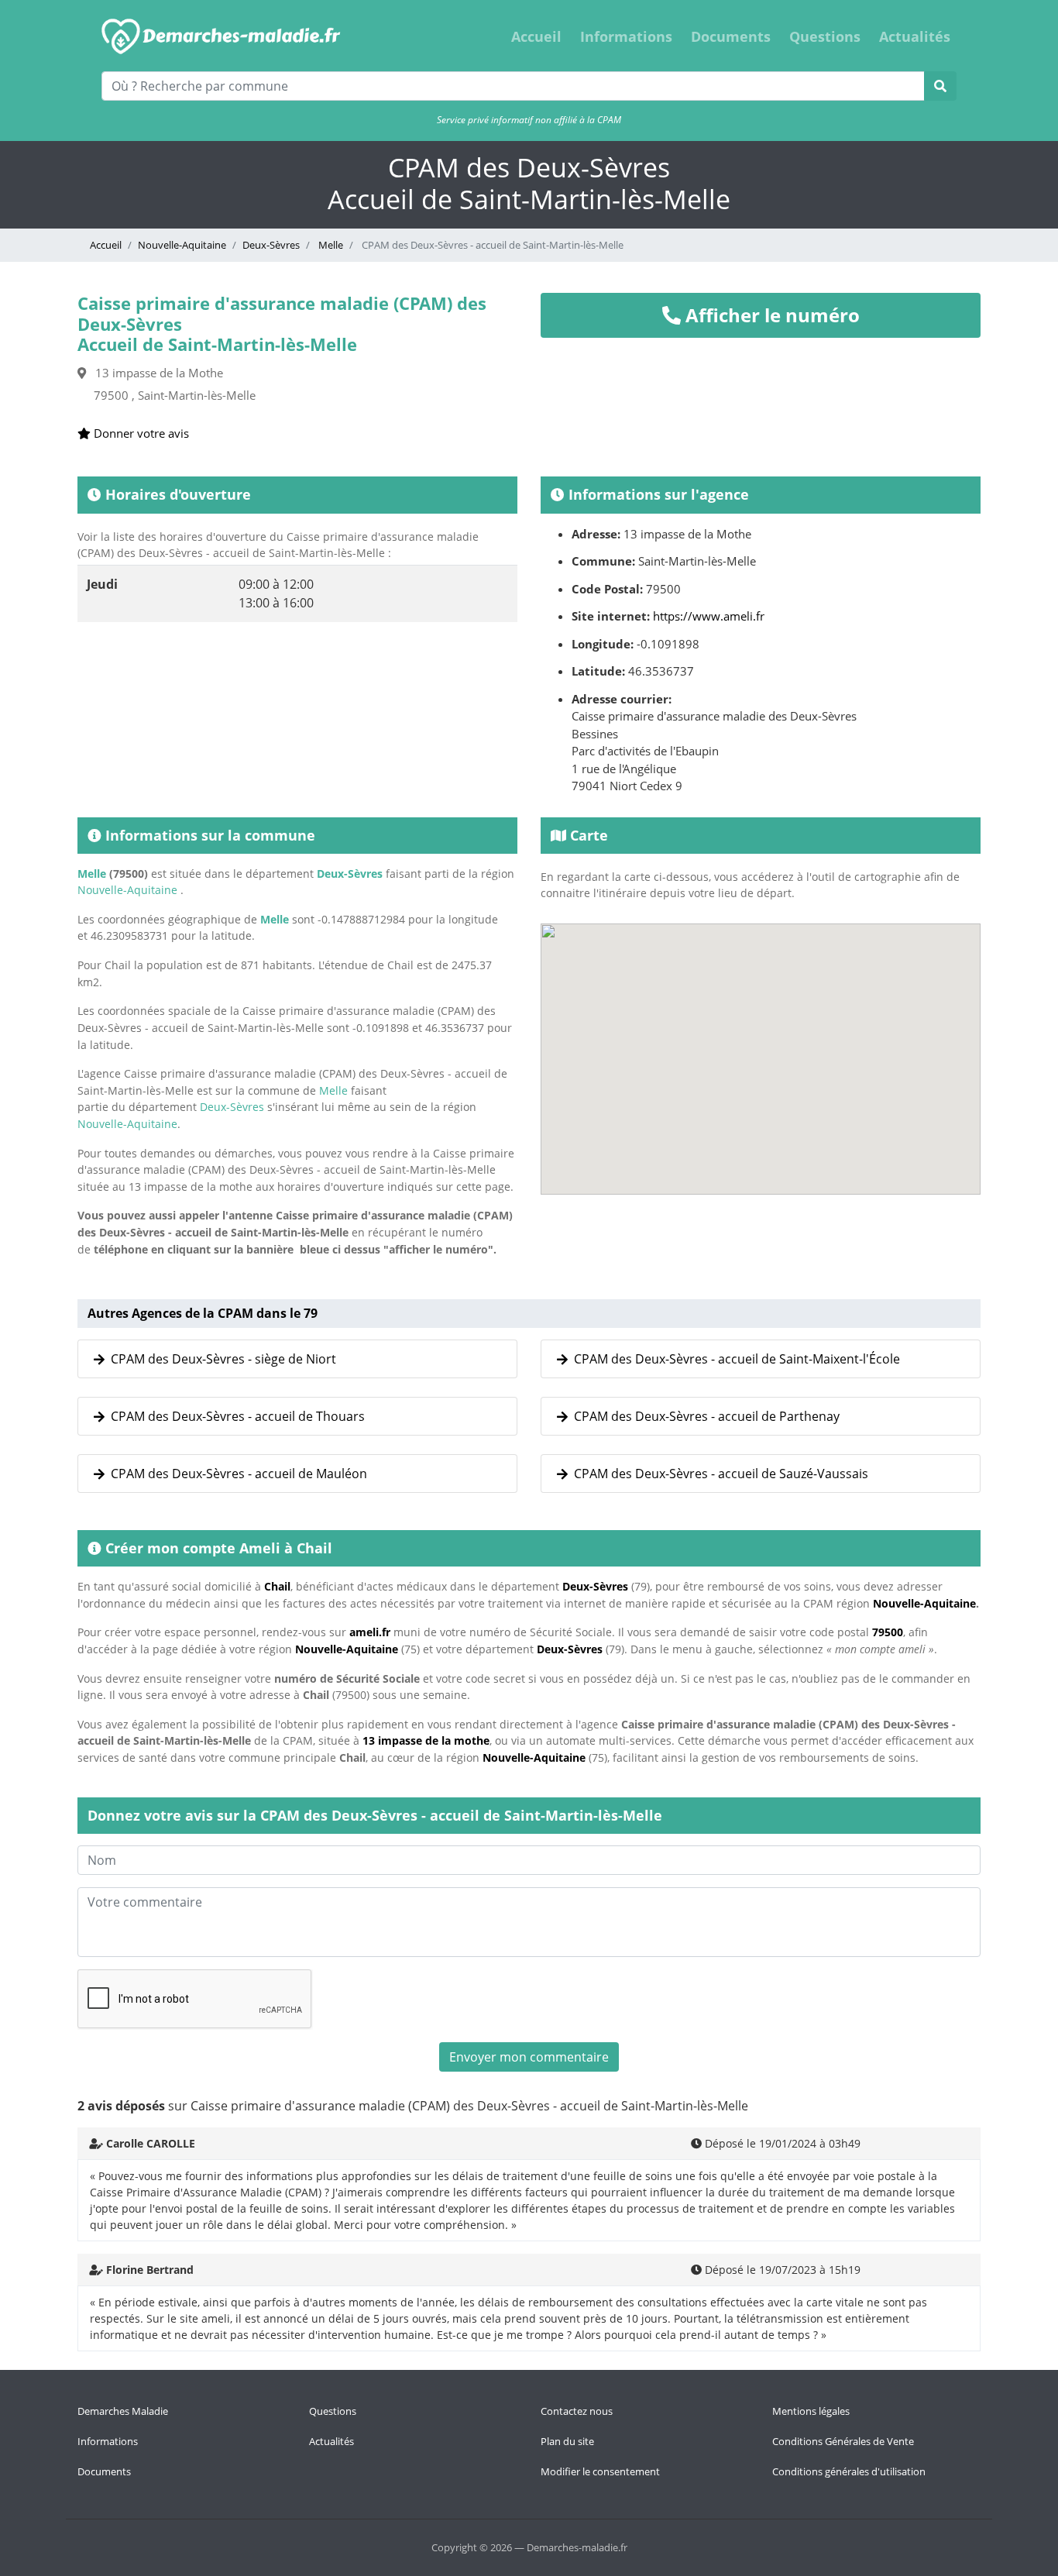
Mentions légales (811, 2411)
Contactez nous (577, 2411)
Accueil (536, 36)
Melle (330, 245)
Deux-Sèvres (271, 245)
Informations (626, 36)
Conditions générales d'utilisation (849, 2471)
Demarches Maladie (123, 2411)
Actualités (915, 36)
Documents (731, 36)
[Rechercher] (940, 86)
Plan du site (567, 2441)
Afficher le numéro (770, 315)
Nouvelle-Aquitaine (182, 245)
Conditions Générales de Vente (843, 2441)
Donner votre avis (140, 433)
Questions (825, 36)
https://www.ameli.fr (709, 616)
